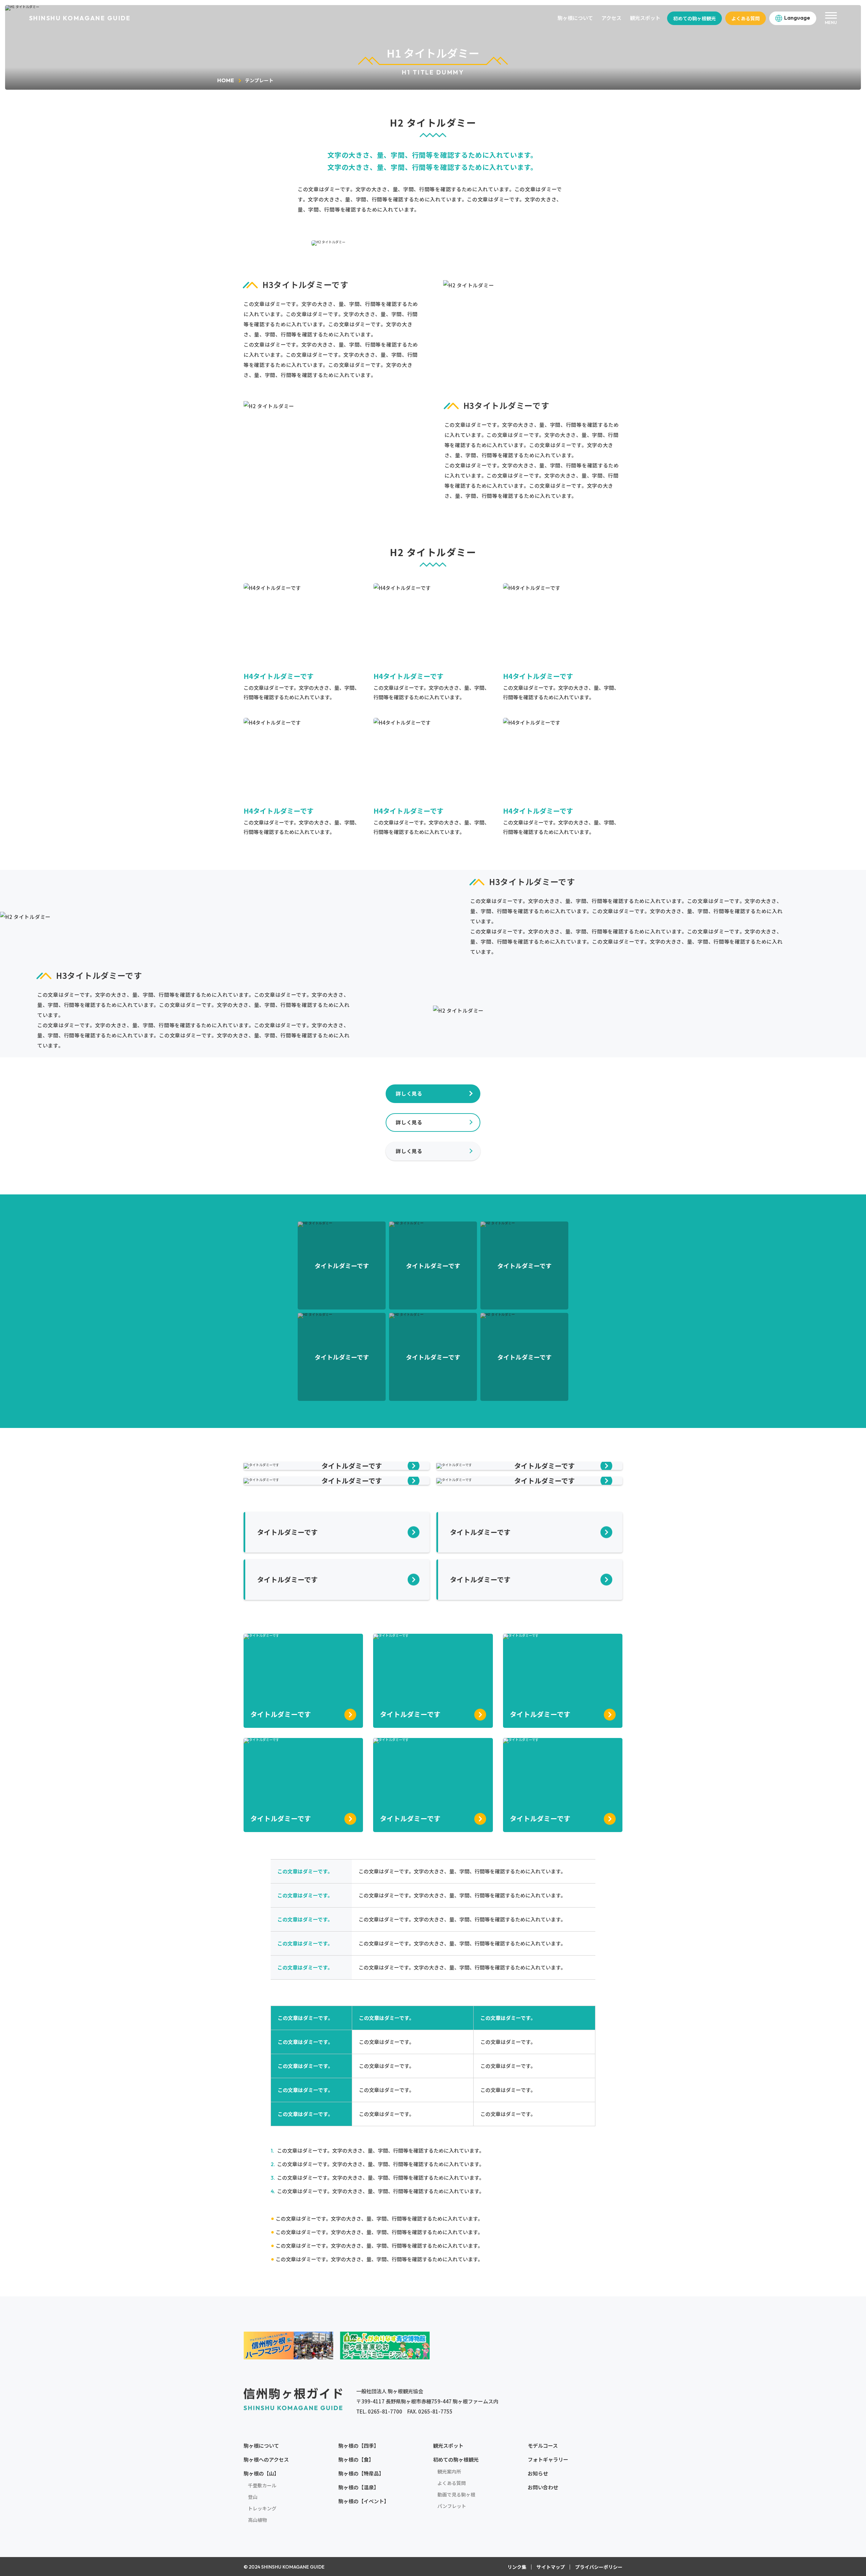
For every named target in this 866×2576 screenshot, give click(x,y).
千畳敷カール (262, 2485)
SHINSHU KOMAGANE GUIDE (80, 18)
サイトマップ (551, 2567)
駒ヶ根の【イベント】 (364, 2501)
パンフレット (452, 2506)
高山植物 (257, 2520)
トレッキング (262, 2508)
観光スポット (645, 18)
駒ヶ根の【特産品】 (361, 2473)
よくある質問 (746, 18)
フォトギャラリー (548, 2459)
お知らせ (538, 2473)
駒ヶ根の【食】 (356, 2459)
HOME (226, 80)
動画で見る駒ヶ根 (456, 2494)
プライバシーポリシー (599, 2567)
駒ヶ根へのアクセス (266, 2459)
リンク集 (517, 2567)
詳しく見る (409, 1093)
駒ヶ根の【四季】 (359, 2446)
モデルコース (543, 2446)
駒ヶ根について (575, 18)
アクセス (611, 18)
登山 (253, 2497)
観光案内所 (449, 2471)
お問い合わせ (543, 2487)
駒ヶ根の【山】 (261, 2473)
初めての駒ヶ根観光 (694, 18)
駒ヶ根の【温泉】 (359, 2487)
